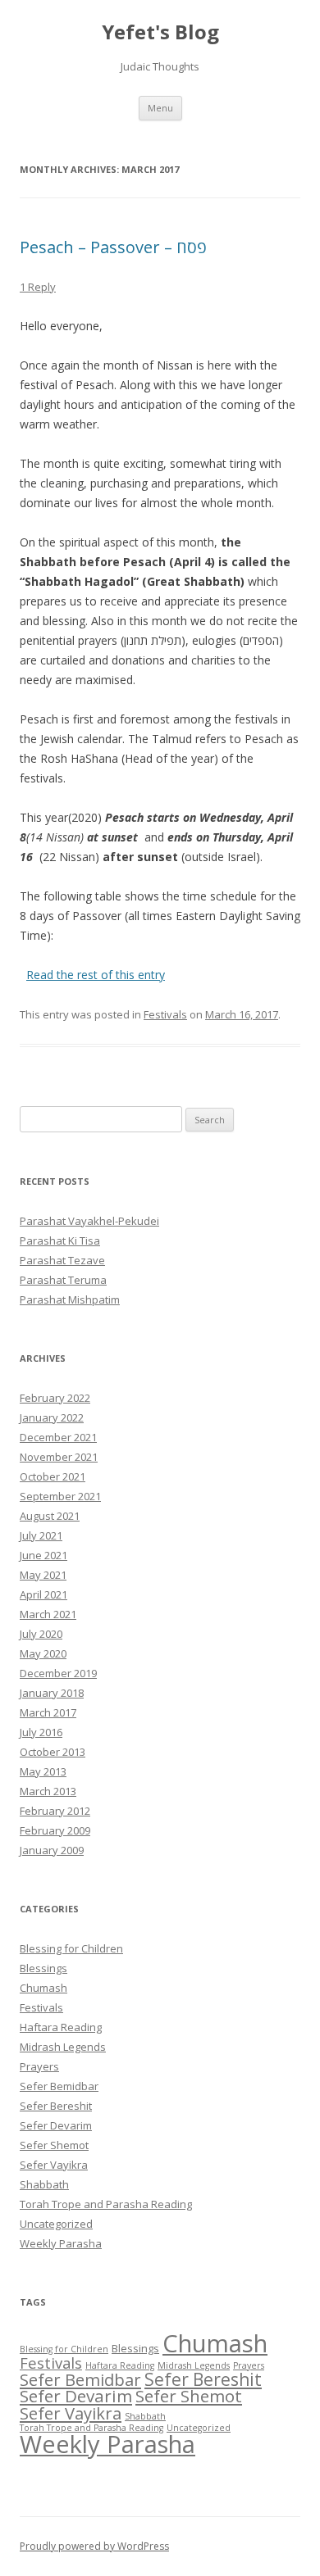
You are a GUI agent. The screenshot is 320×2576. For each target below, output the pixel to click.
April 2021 (43, 1594)
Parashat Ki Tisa (60, 1240)
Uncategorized (56, 2224)
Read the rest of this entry (96, 975)
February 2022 (55, 1398)
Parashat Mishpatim (70, 1299)
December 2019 (58, 1673)
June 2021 (43, 1555)
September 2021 (60, 1496)
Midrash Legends (63, 2047)
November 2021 (59, 1457)
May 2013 (43, 1771)
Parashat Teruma (63, 1280)
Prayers (39, 2066)
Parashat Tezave (62, 1260)
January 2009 (52, 1850)
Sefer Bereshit (56, 2106)
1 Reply (38, 287)
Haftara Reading (61, 2027)
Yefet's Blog (160, 32)
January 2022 (52, 1417)
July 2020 (41, 1634)
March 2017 (48, 1712)
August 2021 (50, 1516)
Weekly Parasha (61, 2243)
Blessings (43, 1968)
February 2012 (55, 1811)
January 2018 (52, 1693)
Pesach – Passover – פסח (113, 247)
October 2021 (53, 1476)
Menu (160, 108)
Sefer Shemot (54, 2145)
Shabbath (44, 2184)
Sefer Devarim (56, 2125)
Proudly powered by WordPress (94, 2546)
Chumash (43, 1988)
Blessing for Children (71, 1948)
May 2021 (43, 1575)
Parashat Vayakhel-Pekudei (89, 1221)
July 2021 (41, 1535)
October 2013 (53, 1752)
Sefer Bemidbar (59, 2086)
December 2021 (58, 1437)
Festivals (165, 1014)
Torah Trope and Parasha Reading (106, 2204)
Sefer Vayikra (54, 2165)
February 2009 (55, 1830)
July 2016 (41, 1732)
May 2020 (43, 1653)
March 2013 (48, 1791)
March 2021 (48, 1614)
